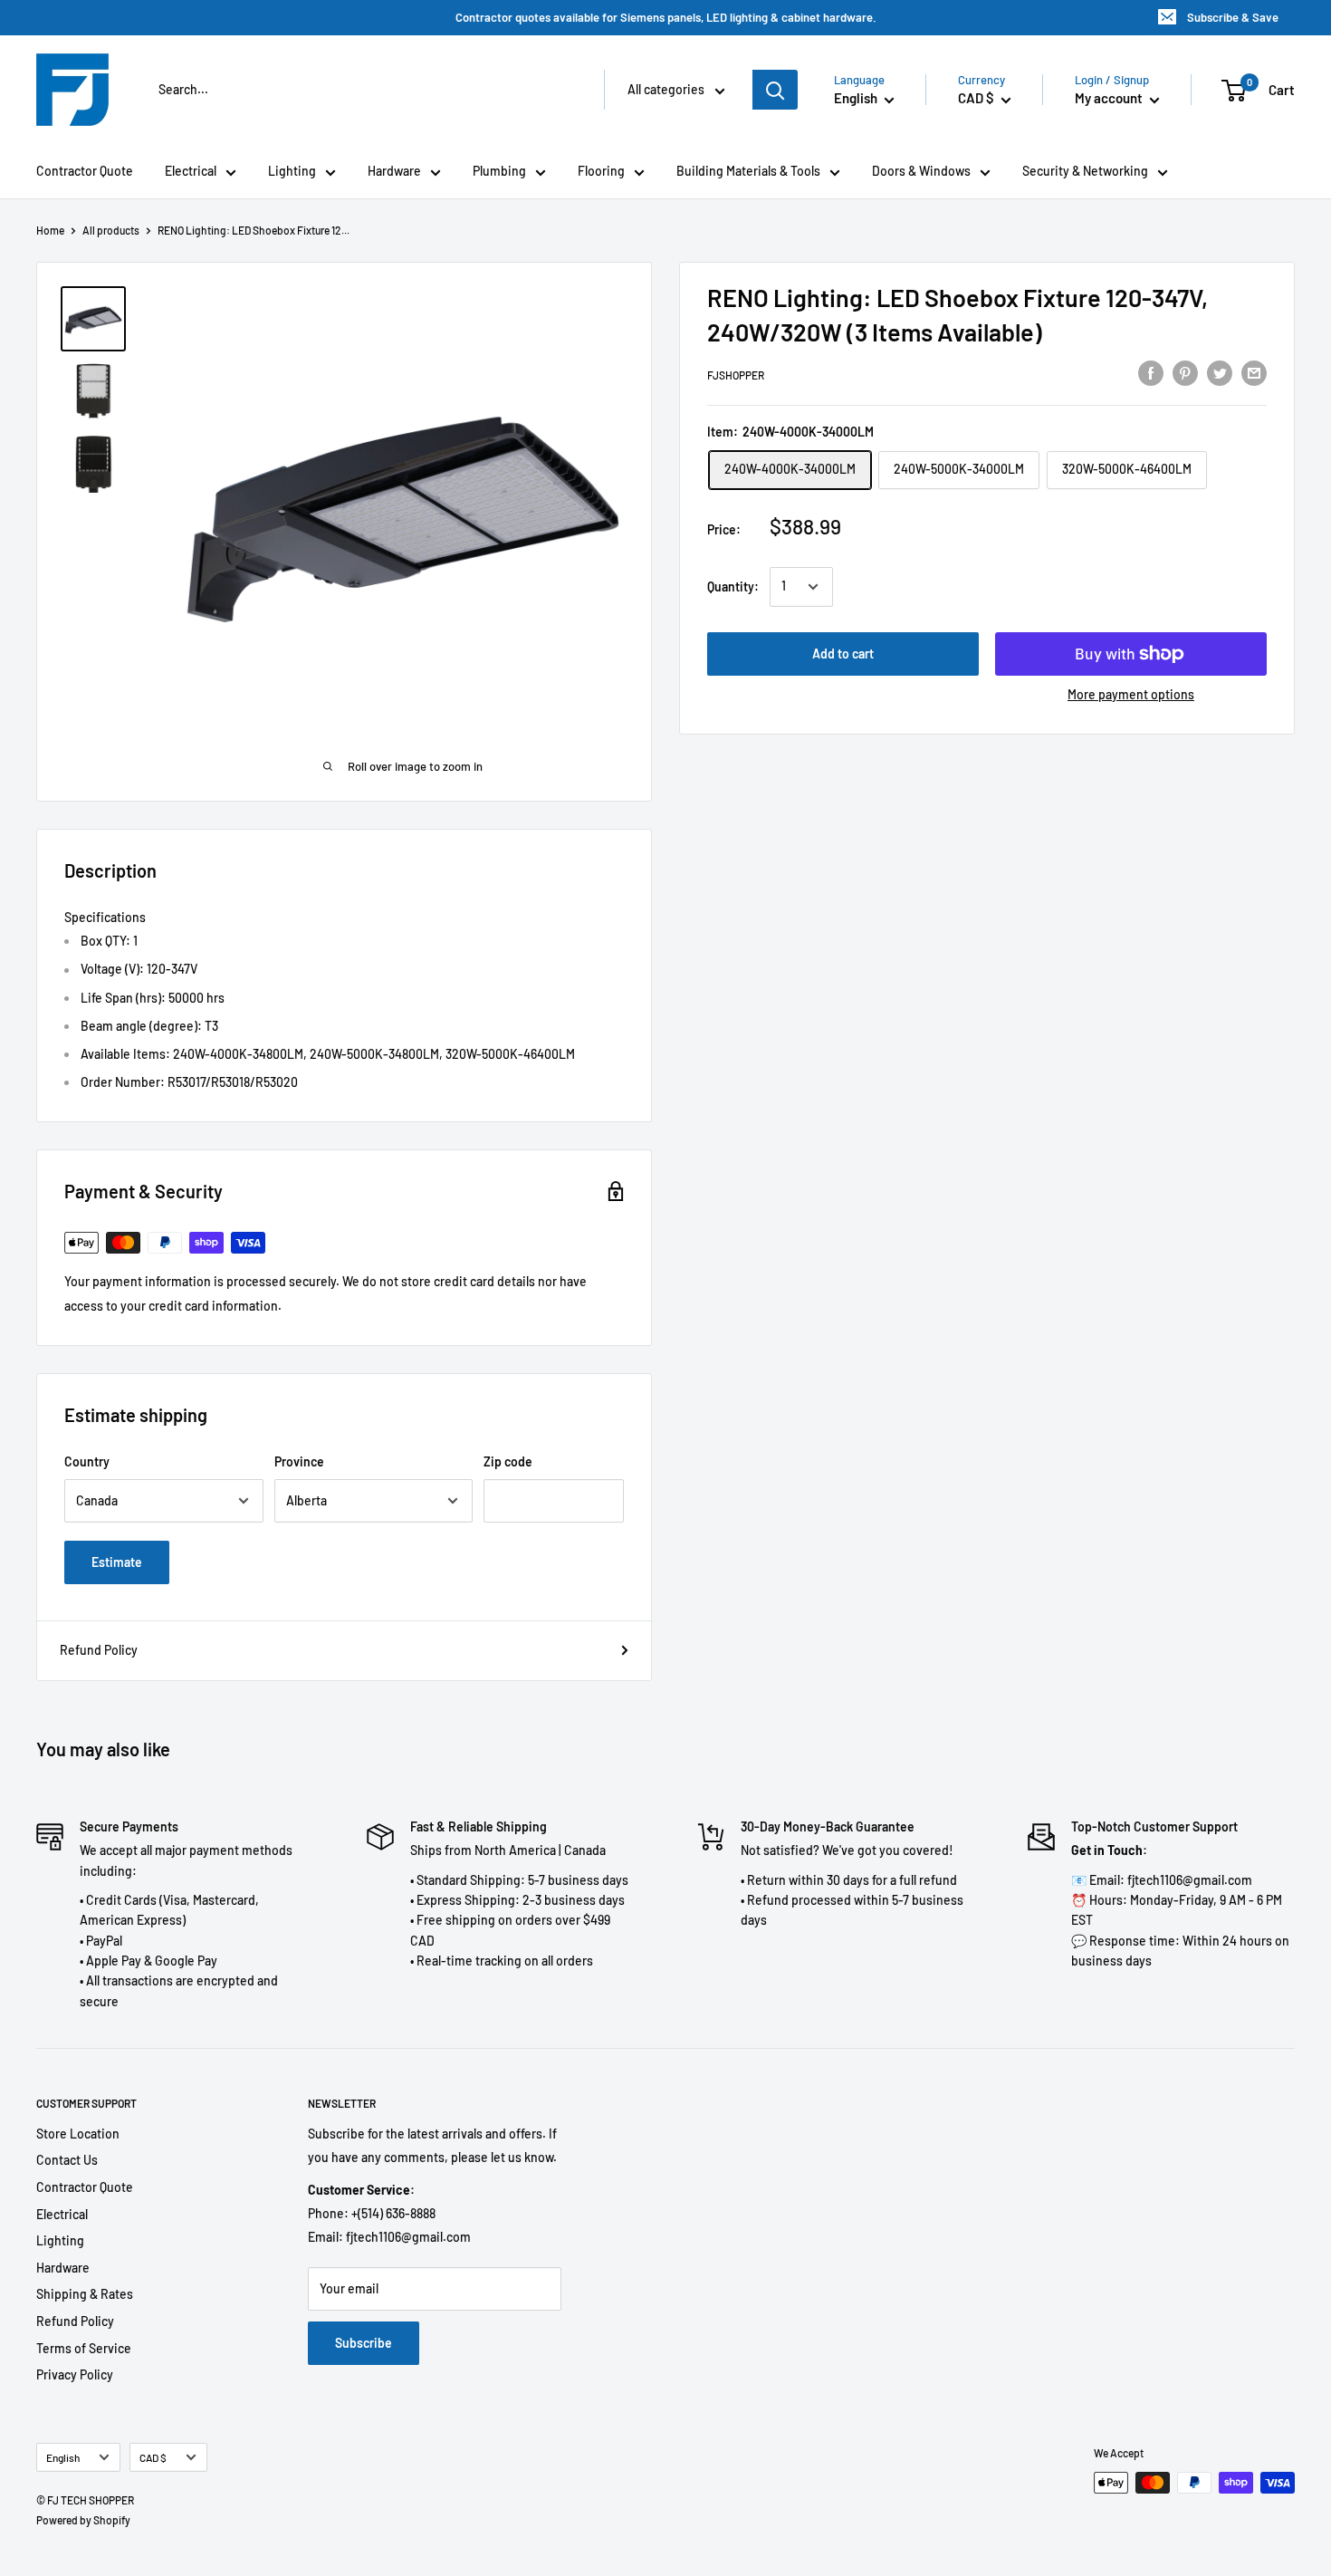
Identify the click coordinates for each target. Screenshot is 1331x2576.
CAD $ (153, 2457)
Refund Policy (99, 1650)
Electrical (191, 171)
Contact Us (67, 2160)
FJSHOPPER (736, 375)
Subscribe (364, 2343)
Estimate (117, 1562)
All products (111, 230)
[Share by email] (1254, 372)
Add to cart (843, 654)
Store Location (78, 2134)
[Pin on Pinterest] (1185, 372)
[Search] (775, 90)
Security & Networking (1085, 171)
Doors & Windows (921, 171)
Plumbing (499, 171)
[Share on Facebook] (1151, 372)
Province (299, 1461)
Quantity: (733, 586)
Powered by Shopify (83, 2520)
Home (50, 230)
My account (1110, 98)
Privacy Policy (75, 2374)
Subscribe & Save (1233, 17)
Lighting (292, 171)
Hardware (394, 171)
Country (87, 1461)
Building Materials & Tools (748, 171)
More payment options (1131, 694)
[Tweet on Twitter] (1220, 372)
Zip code (508, 1461)
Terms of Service (84, 2348)
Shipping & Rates (85, 2294)
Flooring (601, 171)
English (63, 2457)
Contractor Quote (85, 171)
